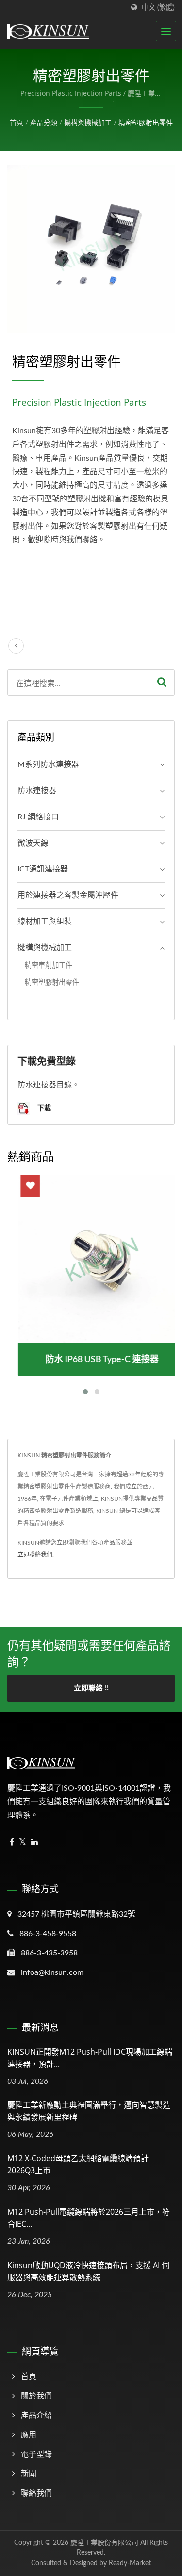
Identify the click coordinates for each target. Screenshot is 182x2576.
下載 (43, 1108)
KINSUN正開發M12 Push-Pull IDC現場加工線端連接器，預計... (90, 2058)
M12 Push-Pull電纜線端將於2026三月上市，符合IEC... (89, 2218)
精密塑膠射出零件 (146, 123)
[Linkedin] (34, 1842)
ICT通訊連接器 (43, 869)
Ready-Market (130, 2563)
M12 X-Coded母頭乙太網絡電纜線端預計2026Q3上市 (78, 2164)
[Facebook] (12, 1842)
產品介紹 (36, 2416)
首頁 (17, 123)
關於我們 (36, 2396)
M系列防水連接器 (48, 764)
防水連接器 (37, 791)
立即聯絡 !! (91, 1688)
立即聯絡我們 (35, 1555)
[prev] (16, 646)
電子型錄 (36, 2454)
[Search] (162, 683)
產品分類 (44, 123)
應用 (29, 2435)
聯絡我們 (36, 2493)
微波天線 (33, 843)
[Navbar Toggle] (166, 31)
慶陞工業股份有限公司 (104, 2543)
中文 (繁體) (158, 8)
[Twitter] (23, 1842)
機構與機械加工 (88, 123)
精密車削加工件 (49, 966)
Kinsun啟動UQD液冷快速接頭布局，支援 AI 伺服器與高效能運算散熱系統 (88, 2271)
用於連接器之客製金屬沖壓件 (68, 895)
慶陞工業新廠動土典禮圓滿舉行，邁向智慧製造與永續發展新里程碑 (89, 2111)
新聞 (29, 2474)
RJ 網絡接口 (38, 817)
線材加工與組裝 (45, 922)
